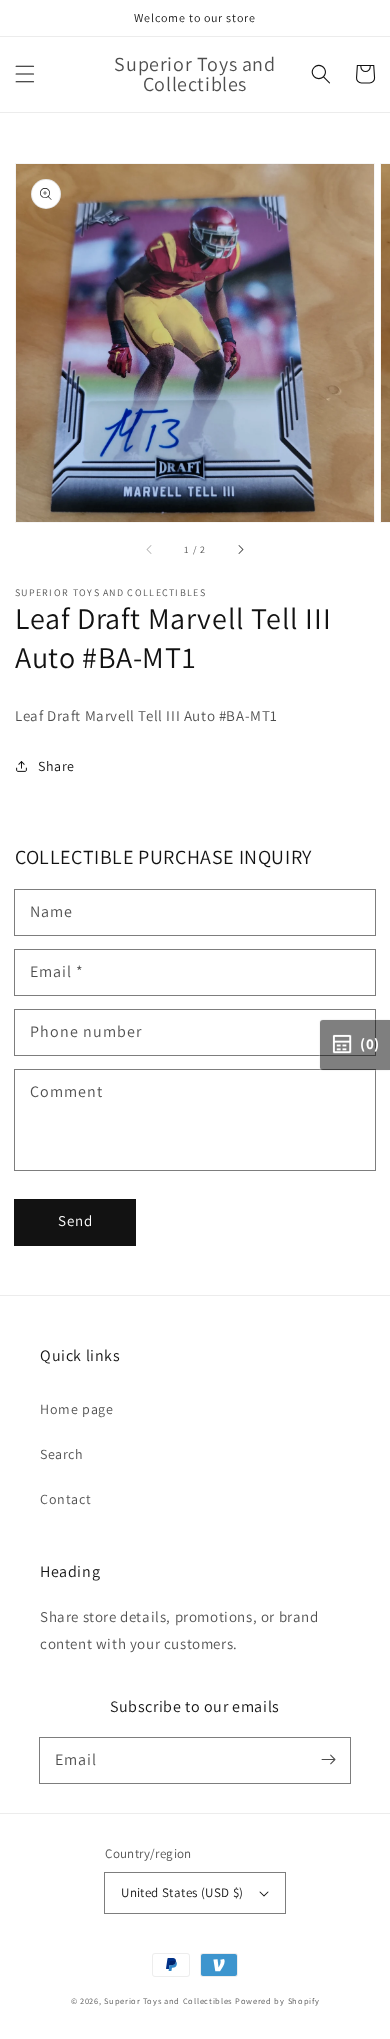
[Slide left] (150, 550)
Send (75, 1220)
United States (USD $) (182, 1892)
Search (62, 1454)
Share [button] (56, 766)
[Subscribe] (328, 1760)
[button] (25, 74)
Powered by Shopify (277, 2000)
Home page (76, 1409)
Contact (65, 1499)
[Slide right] (240, 550)
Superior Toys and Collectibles (168, 2000)
